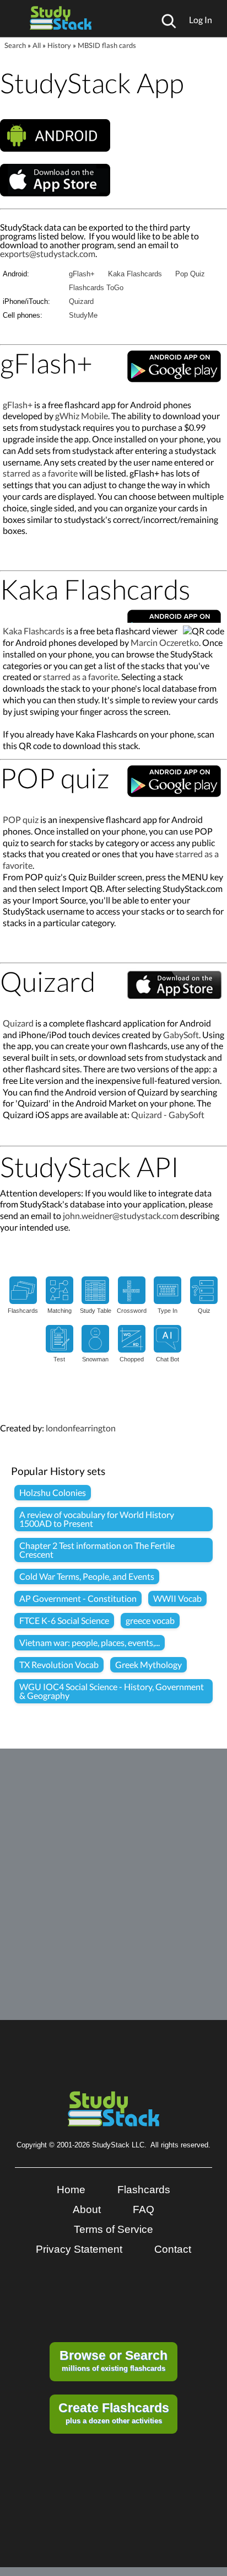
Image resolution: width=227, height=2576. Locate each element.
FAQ (144, 2209)
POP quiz (21, 819)
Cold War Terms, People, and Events (87, 1576)
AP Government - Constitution (78, 1598)
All (37, 45)
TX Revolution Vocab (59, 1664)
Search (15, 45)
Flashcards (144, 2190)
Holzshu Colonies (53, 1492)
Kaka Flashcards (135, 274)
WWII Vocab (177, 1598)
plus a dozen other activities (114, 2413)
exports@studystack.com (48, 253)
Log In (201, 20)
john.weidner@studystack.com (121, 1215)
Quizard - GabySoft (168, 1115)
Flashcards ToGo (96, 288)
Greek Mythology (148, 1664)
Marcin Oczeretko (165, 642)
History (59, 45)
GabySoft (181, 1035)
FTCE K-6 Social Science (64, 1620)
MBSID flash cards (107, 45)
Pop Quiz (190, 274)
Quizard (81, 301)
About (87, 2209)
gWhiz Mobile (82, 416)
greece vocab (150, 1620)
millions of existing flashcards (113, 2360)
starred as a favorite (40, 473)
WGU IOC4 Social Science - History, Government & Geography (112, 1691)
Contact (173, 2249)
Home (71, 2190)
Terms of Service (113, 2229)
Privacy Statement (79, 2249)
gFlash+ (82, 274)
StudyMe (83, 315)
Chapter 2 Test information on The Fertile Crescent (97, 1550)
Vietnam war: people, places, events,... (90, 1642)
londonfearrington (81, 1428)
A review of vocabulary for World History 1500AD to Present (97, 1519)
